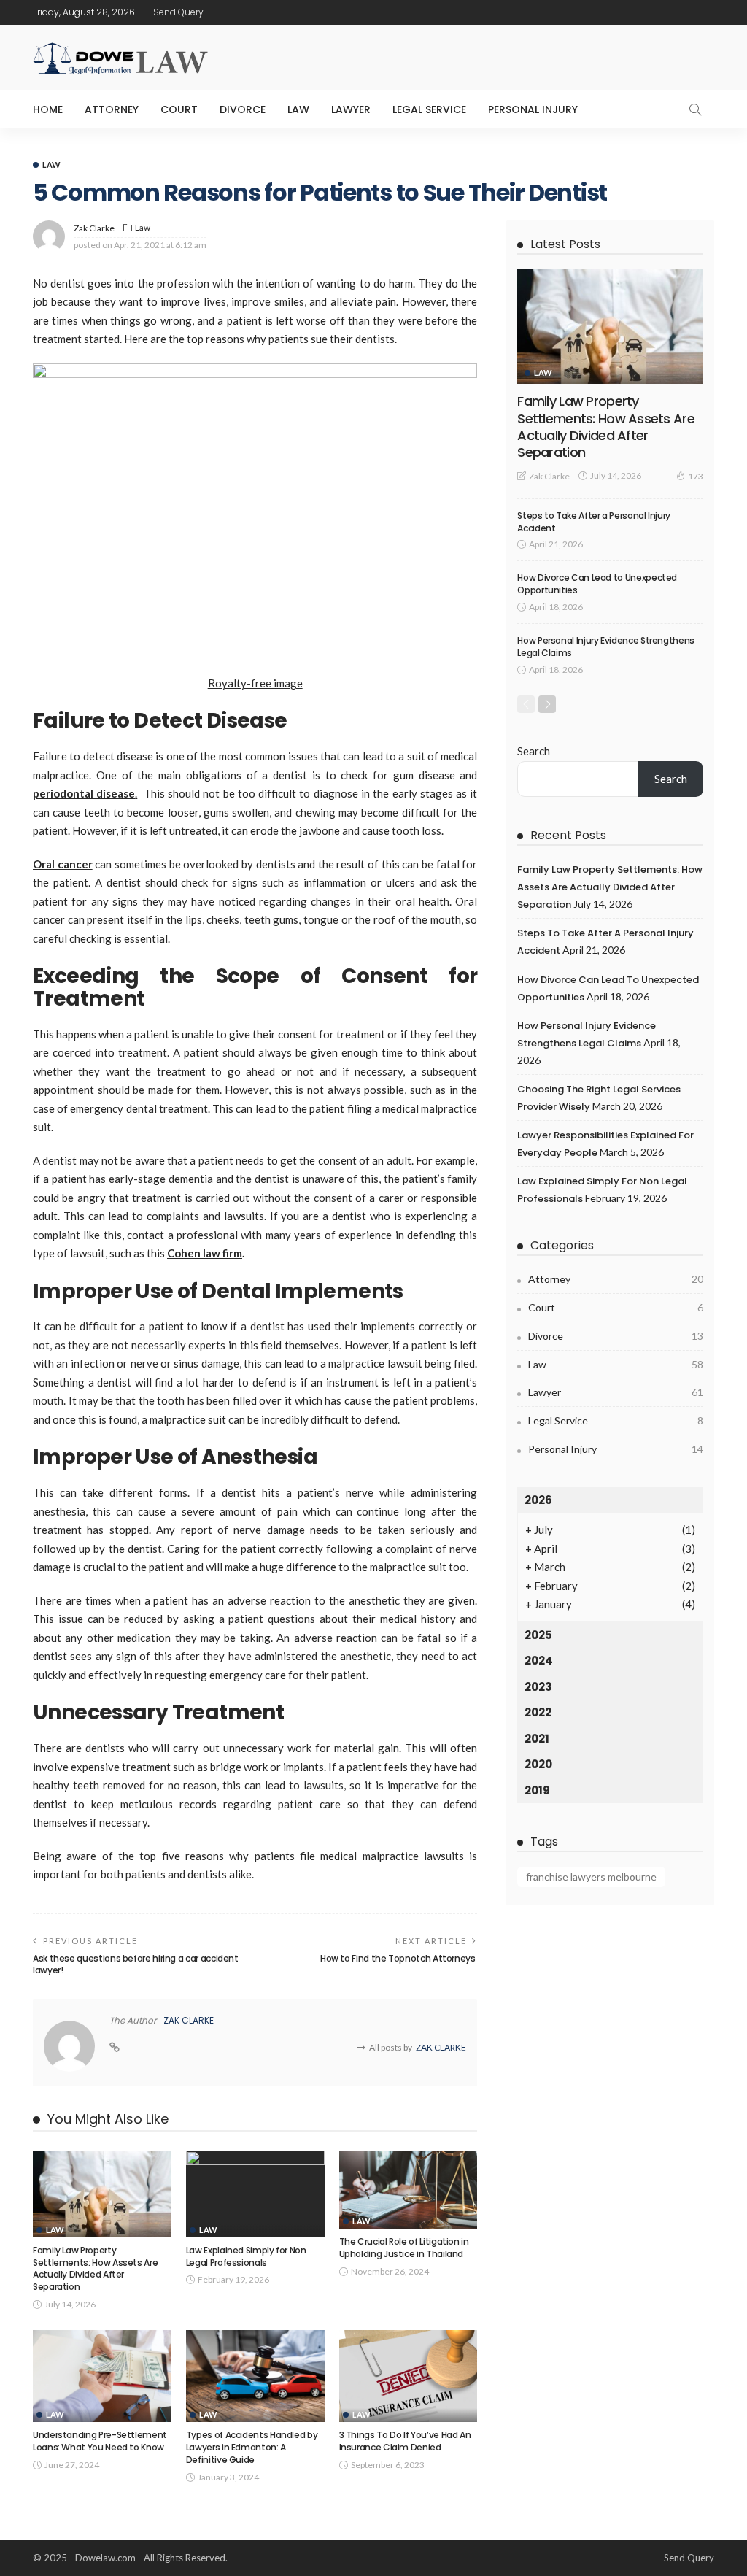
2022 (538, 1712)
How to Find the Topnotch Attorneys (399, 1958)
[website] (115, 2048)
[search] (695, 109)
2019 (537, 1790)
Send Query (178, 12)
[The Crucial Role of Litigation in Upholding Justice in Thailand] (409, 2190)
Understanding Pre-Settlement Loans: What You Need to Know (100, 2441)
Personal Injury (533, 109)
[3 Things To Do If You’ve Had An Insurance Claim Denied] (409, 2376)
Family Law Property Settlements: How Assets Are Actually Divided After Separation (95, 2268)
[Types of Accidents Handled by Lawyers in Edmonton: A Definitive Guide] (255, 2376)
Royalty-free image (255, 683)
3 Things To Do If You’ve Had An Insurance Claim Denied (405, 2441)
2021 (537, 1739)
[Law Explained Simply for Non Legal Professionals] (255, 2194)
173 (696, 476)
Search (534, 751)
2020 (538, 1764)
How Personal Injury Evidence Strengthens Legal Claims (606, 647)
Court (179, 109)
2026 (538, 1500)
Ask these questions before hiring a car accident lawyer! (136, 1964)
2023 (538, 1687)
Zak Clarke (94, 228)
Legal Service (429, 109)
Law (298, 109)
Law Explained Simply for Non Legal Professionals (246, 2256)
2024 (539, 1661)
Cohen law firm (205, 1253)
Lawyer (351, 109)
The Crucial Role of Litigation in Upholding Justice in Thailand (404, 2248)
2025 (538, 1635)
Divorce (243, 109)
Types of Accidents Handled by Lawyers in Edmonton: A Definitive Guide (252, 2447)
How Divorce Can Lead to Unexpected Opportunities (597, 584)
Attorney (112, 109)
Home (48, 109)
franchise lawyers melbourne (591, 1877)
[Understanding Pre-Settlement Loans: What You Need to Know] (102, 2376)
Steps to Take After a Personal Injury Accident (594, 522)
